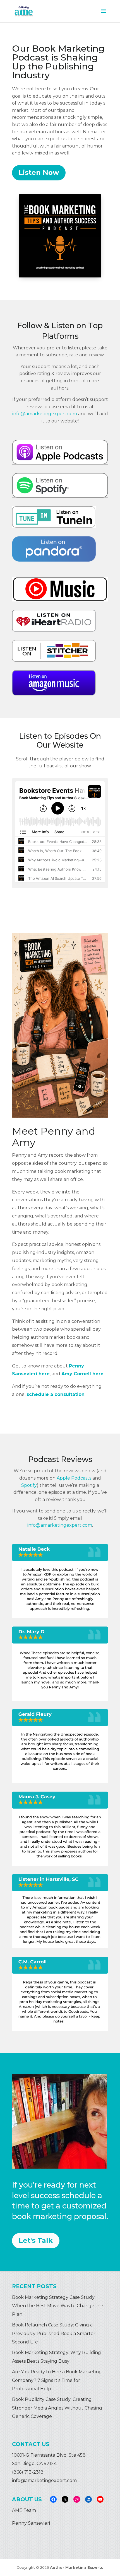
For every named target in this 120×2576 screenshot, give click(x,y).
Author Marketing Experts (77, 2567)
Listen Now (39, 172)
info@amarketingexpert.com (45, 414)
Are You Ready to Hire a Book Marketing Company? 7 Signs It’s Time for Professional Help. (57, 2380)
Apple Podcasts (74, 1478)
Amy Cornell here (82, 1374)
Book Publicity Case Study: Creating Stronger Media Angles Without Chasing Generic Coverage (57, 2408)
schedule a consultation (56, 1394)
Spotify (29, 1485)
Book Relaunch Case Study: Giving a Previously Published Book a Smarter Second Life (54, 2333)
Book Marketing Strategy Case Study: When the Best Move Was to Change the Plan (58, 2306)
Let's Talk (36, 2240)
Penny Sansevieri (31, 2523)
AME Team (24, 2510)
